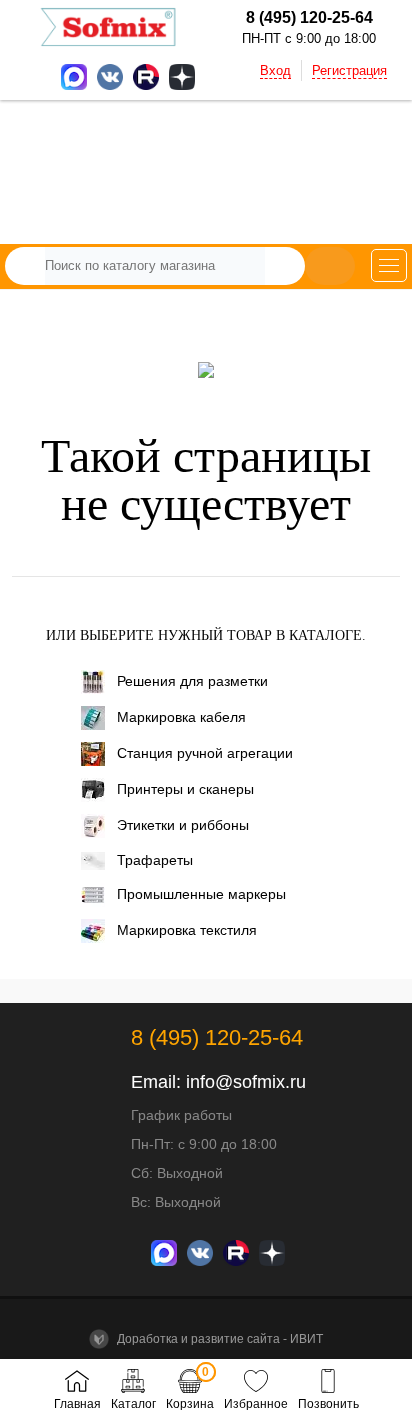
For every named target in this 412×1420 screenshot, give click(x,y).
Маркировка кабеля (181, 717)
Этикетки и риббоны (183, 825)
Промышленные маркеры (201, 894)
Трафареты (155, 860)
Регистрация (349, 70)
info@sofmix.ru (246, 1082)
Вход (275, 70)
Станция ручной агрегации (205, 753)
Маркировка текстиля (187, 930)
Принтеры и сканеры (185, 789)
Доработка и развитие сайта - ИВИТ (218, 1339)
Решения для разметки (192, 681)
